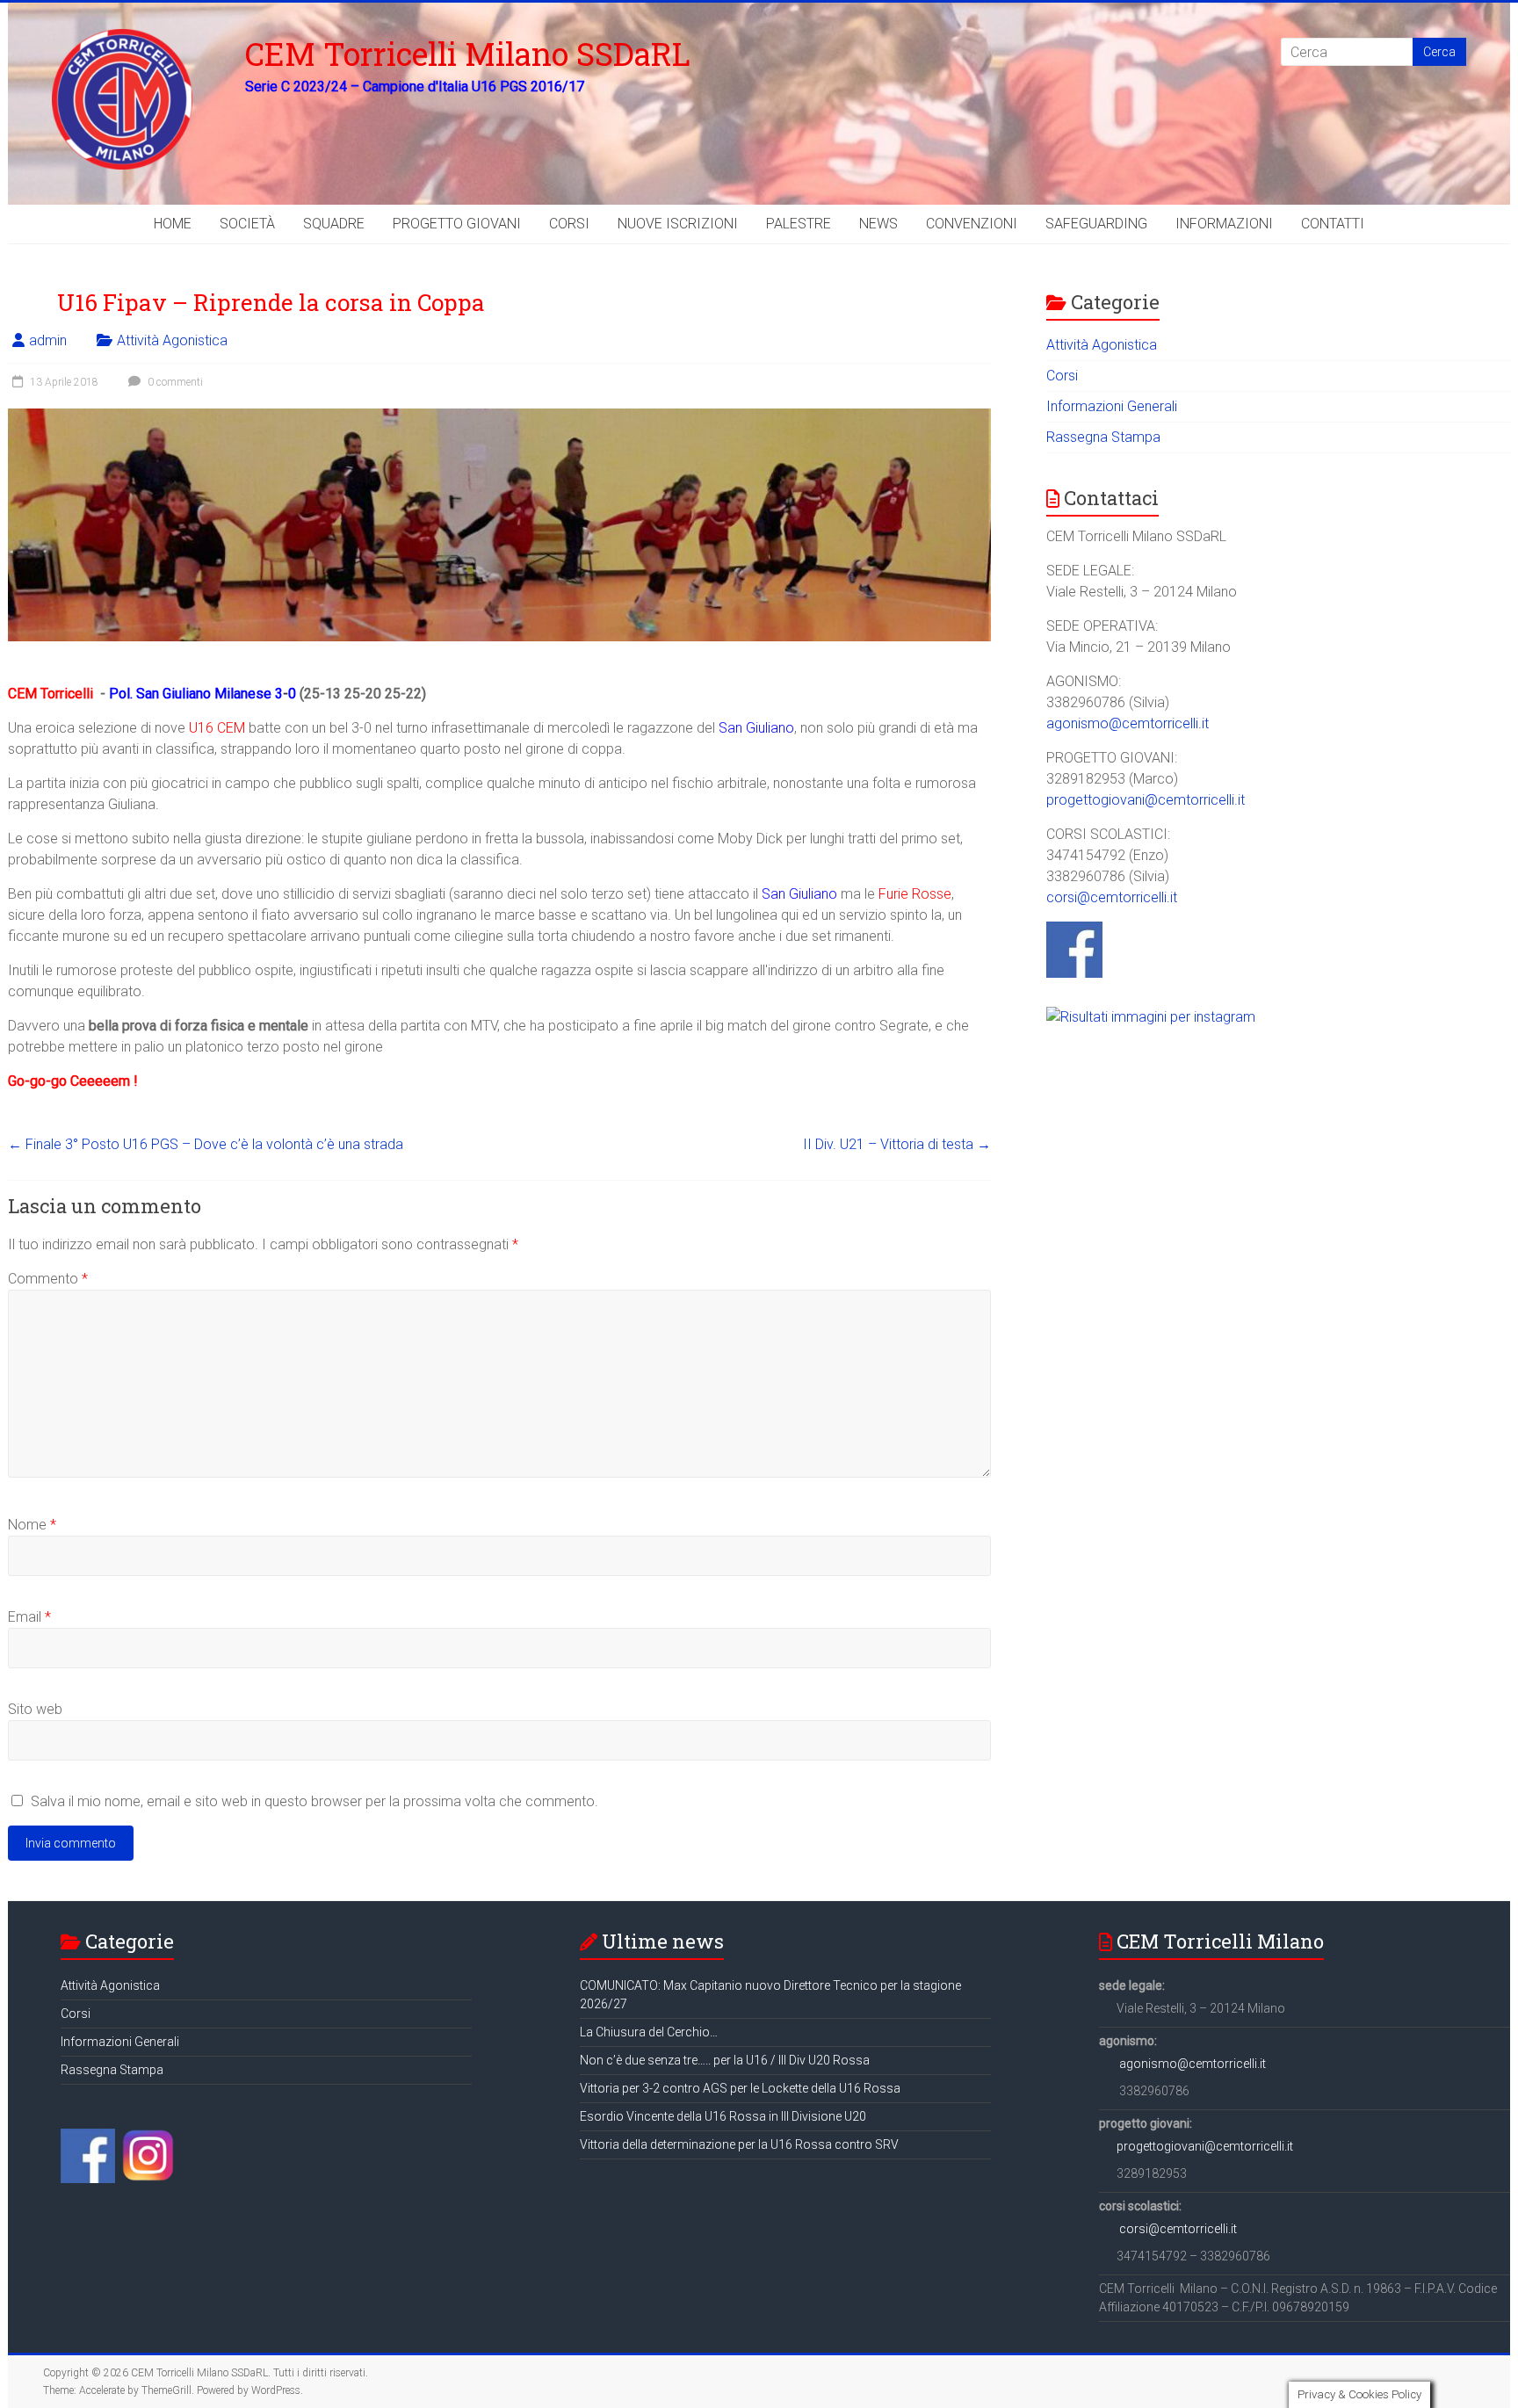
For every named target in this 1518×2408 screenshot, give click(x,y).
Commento (48, 1279)
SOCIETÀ (247, 224)
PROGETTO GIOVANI (457, 224)
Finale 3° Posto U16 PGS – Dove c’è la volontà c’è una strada (206, 1144)
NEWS (878, 224)
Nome (32, 1525)
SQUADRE (334, 224)
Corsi (1062, 376)
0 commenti (174, 382)
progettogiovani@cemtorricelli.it (1146, 800)
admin (48, 340)
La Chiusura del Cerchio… (649, 2032)
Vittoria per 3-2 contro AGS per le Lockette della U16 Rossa (740, 2088)
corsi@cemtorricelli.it (1112, 897)
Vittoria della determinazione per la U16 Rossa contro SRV (739, 2144)
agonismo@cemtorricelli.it (1128, 723)
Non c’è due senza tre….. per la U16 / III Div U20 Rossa (725, 2060)
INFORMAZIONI (1224, 224)
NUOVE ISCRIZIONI (678, 224)
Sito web (35, 1709)
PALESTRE (799, 224)
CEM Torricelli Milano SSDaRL (468, 54)
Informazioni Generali (1112, 406)
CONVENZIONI (972, 224)
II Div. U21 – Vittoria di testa (897, 1144)
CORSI (569, 224)
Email (29, 1617)
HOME (173, 224)
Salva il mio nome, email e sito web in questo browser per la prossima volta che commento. (314, 1801)
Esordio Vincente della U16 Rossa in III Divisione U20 (723, 2116)
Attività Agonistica (172, 340)
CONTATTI (1333, 224)
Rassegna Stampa (1103, 437)
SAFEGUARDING (1096, 224)
